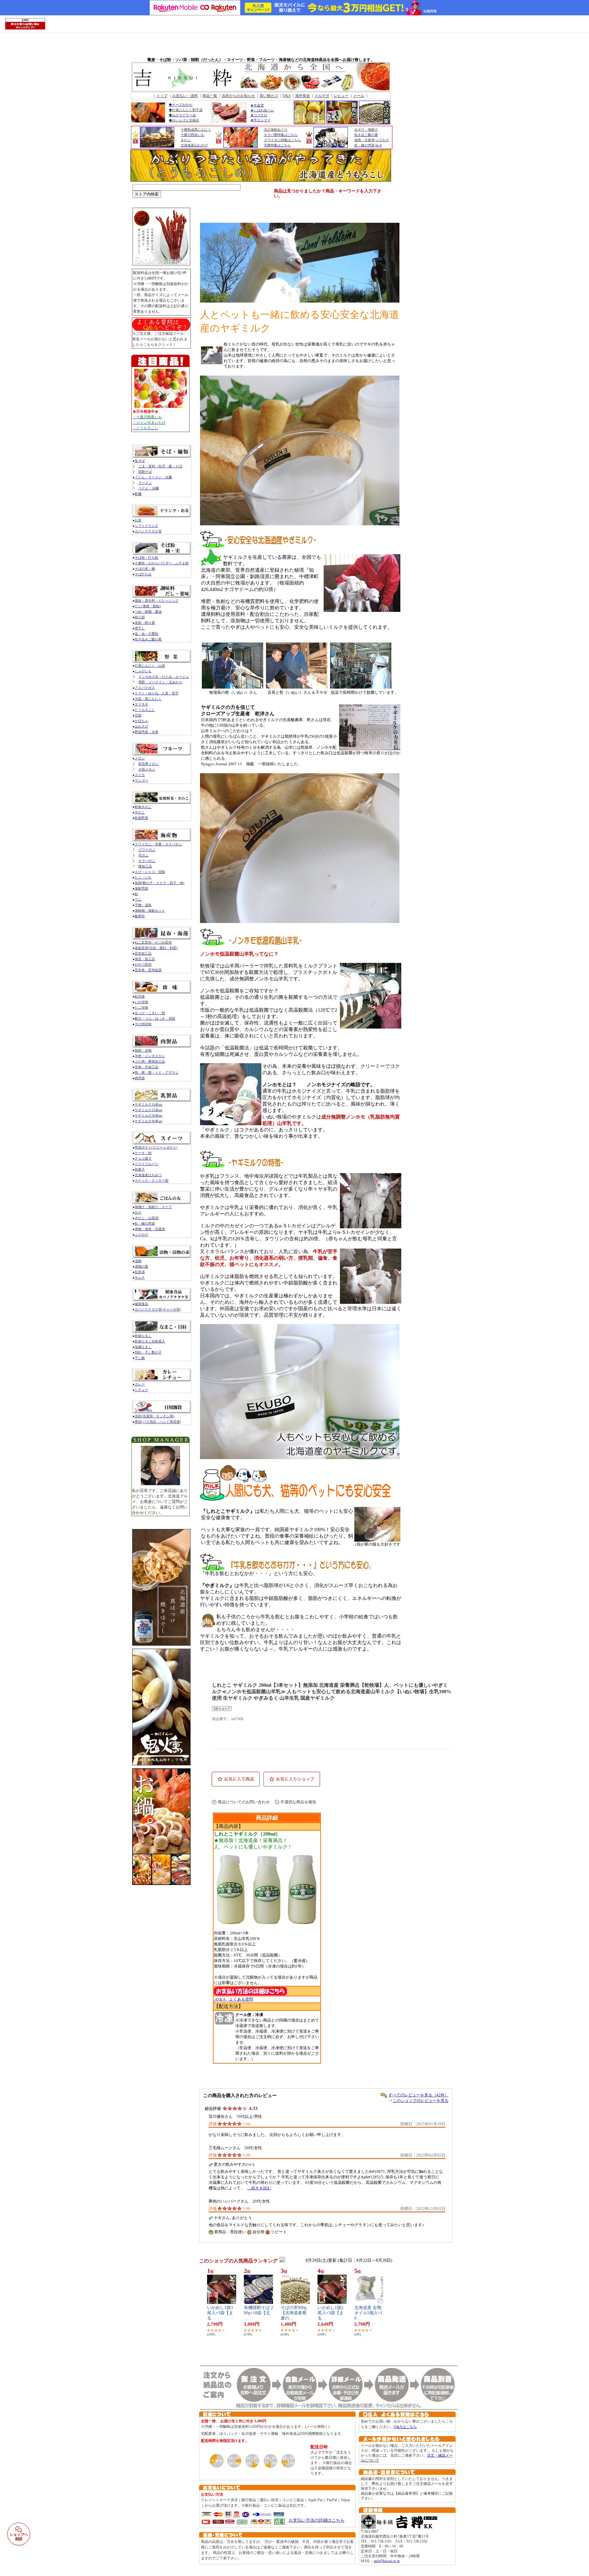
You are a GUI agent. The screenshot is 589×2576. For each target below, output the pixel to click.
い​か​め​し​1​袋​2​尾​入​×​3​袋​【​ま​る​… (331, 2313)
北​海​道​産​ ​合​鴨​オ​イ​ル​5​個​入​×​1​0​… (368, 2313)
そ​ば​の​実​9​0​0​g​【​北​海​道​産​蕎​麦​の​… (294, 2313)
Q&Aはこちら (405, 2427)
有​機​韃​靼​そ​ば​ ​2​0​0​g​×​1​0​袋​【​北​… (258, 2313)
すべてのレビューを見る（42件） (418, 2095)
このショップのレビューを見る (421, 2101)
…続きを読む (259, 2188)
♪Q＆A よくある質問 (233, 1999)
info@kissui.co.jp (387, 2561)
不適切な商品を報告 (298, 1802)
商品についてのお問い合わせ (244, 1802)
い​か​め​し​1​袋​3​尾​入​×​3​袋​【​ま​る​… (220, 2313)
